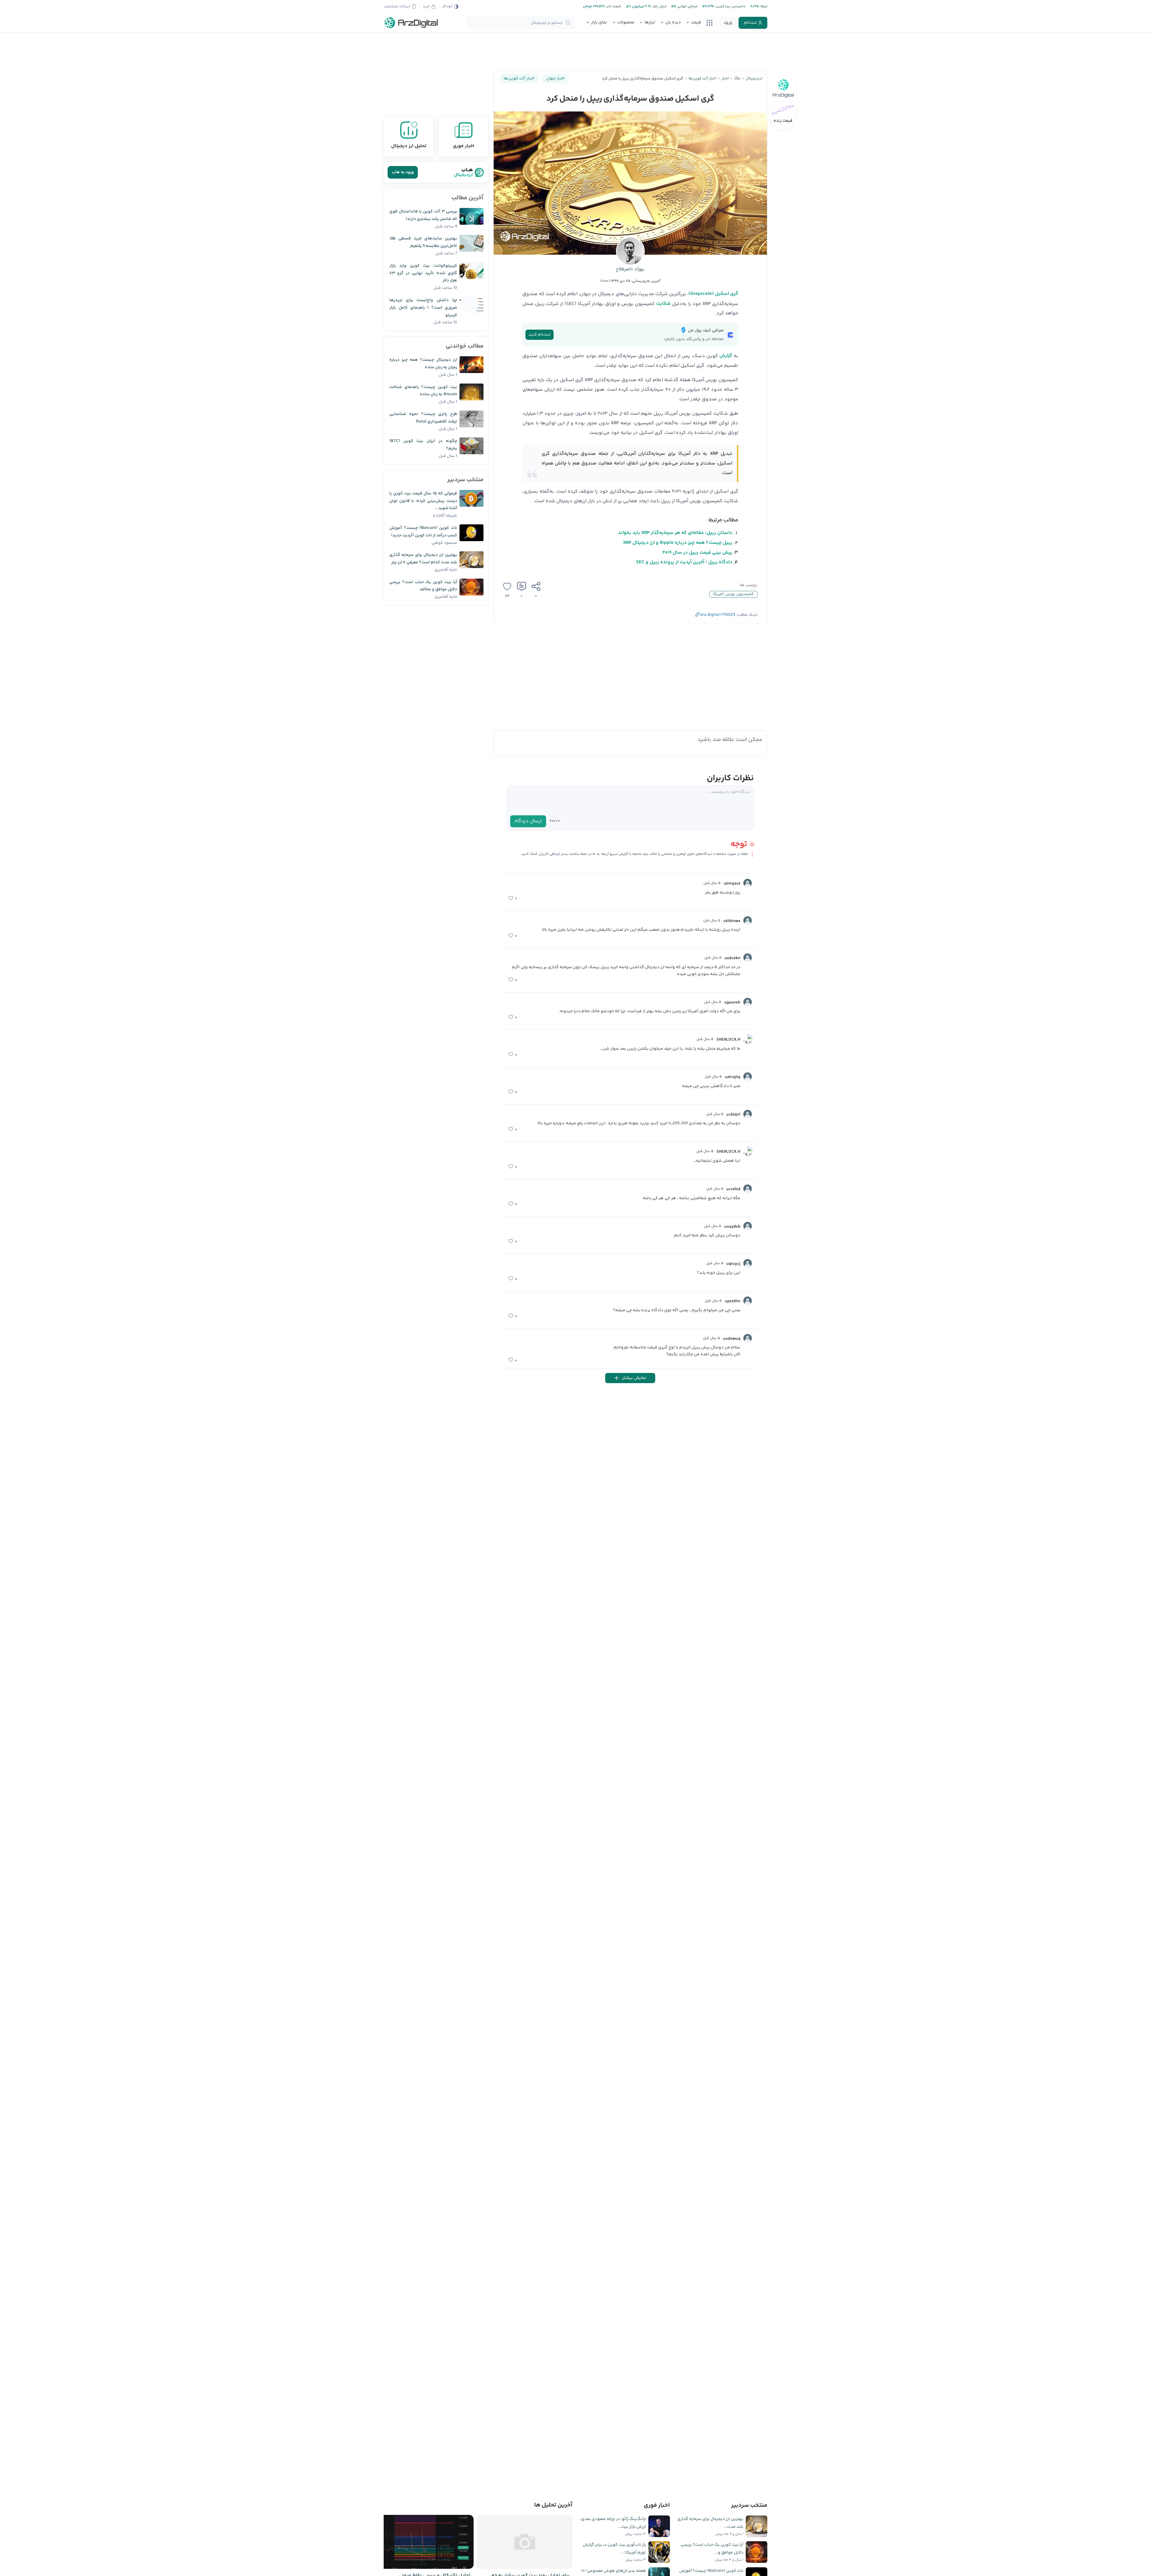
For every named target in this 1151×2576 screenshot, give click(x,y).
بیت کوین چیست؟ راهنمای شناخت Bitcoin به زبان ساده (423, 391)
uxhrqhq (733, 1077)
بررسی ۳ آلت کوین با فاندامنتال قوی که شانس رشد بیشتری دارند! (423, 215)
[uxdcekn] (748, 958)
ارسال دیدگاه (528, 821)
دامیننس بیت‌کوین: (730, 6)
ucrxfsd (733, 1189)
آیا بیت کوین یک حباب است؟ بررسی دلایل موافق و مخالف (423, 586)
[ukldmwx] (748, 920)
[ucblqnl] (748, 1114)
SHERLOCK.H (728, 1040)
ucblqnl (733, 1115)
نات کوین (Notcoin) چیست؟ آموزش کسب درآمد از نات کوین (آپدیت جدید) (423, 532)
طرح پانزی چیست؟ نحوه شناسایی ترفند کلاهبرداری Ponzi (423, 418)
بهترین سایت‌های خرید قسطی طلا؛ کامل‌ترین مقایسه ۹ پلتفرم (423, 242)
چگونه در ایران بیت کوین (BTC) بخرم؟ (423, 445)
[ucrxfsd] (748, 1189)
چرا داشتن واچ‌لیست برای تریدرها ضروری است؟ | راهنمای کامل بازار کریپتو (423, 308)
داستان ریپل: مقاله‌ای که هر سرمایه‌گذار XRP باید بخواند (675, 533)
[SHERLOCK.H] (748, 1039)
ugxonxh (732, 1003)
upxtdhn (733, 1301)
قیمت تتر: (613, 6)
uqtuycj (733, 1264)
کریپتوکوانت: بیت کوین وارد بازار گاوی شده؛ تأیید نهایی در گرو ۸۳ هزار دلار (423, 273)
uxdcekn (732, 958)
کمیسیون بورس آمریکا (733, 594)
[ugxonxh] (748, 1002)
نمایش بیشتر (634, 1378)
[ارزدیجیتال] (411, 23)
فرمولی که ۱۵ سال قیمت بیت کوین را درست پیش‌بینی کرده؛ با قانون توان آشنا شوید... (423, 501)
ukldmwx (732, 921)
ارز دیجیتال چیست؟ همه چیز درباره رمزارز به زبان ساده (423, 364)
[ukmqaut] (748, 883)
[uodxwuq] (748, 1338)
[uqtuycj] (748, 1263)
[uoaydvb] (748, 1226)
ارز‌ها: (763, 6)
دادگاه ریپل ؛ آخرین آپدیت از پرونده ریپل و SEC (684, 562)
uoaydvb (732, 1227)
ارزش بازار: (659, 6)
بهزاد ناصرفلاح (630, 269)
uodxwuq (732, 1339)
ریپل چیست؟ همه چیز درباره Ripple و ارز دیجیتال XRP (678, 543)
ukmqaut (732, 884)
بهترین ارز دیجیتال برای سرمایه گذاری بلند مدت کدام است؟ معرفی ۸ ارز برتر (423, 559)
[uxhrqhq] (748, 1077)
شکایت (663, 304)
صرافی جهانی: (687, 6)
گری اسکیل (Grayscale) (713, 294)
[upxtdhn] (748, 1301)
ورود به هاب (403, 172)
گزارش (726, 356)
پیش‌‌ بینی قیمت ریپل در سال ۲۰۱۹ (697, 553)
